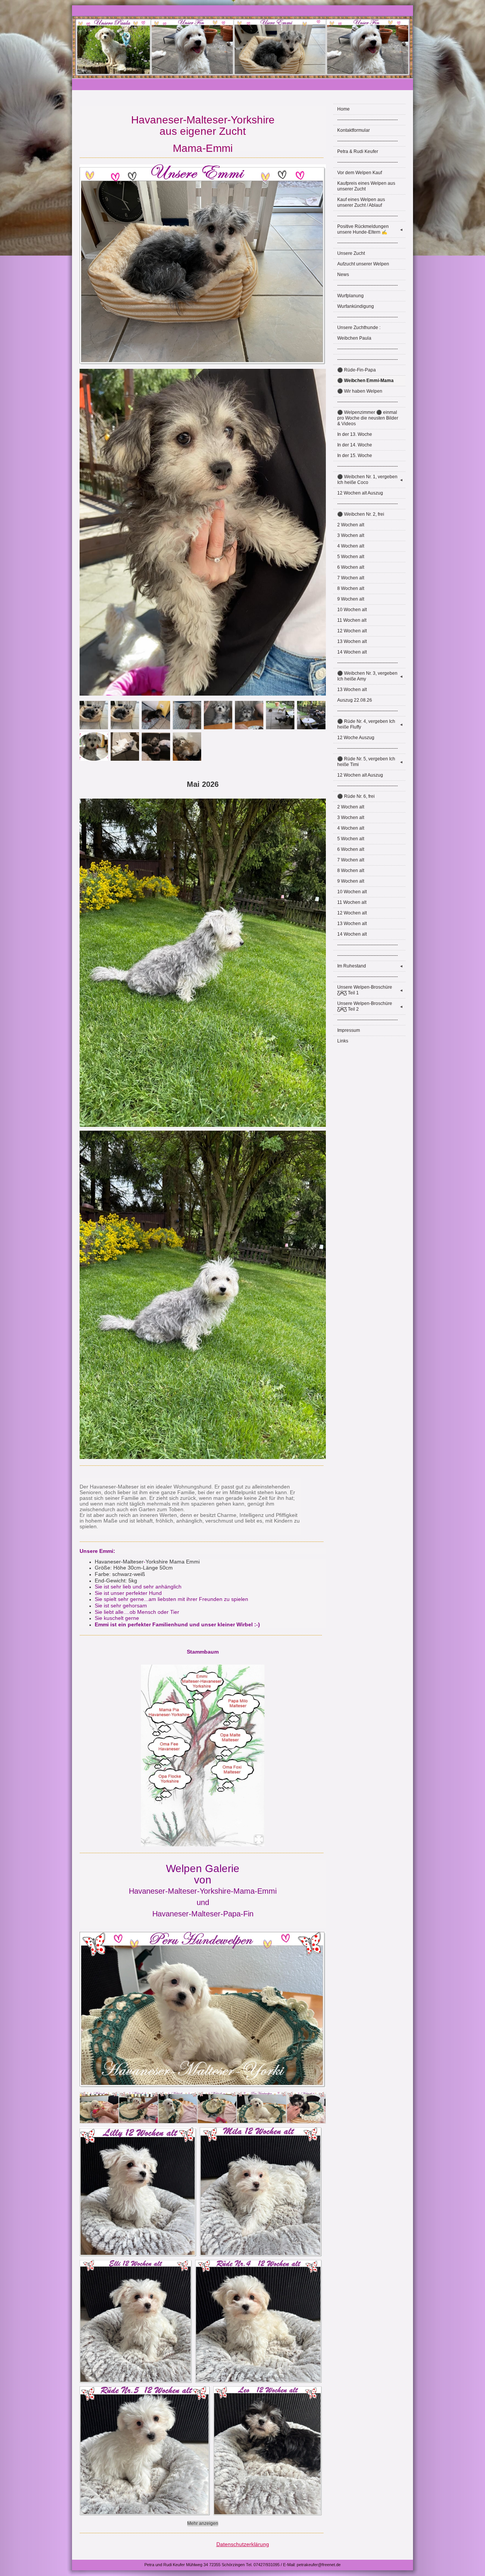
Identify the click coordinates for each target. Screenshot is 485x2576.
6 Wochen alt (351, 567)
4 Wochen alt (351, 546)
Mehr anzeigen (203, 2523)
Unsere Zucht (351, 253)
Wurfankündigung (356, 306)
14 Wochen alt (352, 652)
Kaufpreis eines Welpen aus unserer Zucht (366, 186)
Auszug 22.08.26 (355, 700)
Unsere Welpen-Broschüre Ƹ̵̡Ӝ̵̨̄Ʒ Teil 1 (370, 990)
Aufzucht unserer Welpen (363, 264)
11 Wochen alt (352, 620)
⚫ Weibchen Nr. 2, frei (361, 514)
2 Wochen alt (351, 525)
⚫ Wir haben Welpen (360, 391)
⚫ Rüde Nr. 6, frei (356, 796)
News (343, 275)
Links (343, 1041)
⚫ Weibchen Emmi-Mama (365, 381)
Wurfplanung (350, 296)
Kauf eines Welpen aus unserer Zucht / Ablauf (361, 202)
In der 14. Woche (355, 445)
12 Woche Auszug (356, 738)
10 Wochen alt (352, 610)
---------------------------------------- (368, 120)
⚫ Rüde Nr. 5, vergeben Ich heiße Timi (370, 762)
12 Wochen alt (352, 631)
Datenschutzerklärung (243, 2544)
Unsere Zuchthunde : (359, 328)
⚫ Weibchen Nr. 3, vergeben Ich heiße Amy (370, 676)
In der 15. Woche (355, 456)
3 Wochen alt (351, 535)
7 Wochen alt (351, 578)
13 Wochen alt (352, 641)
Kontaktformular (354, 130)
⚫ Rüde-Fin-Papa (357, 370)
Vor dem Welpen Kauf (360, 173)
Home (343, 109)
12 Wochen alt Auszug (360, 493)
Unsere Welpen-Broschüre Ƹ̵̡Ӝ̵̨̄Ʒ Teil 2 (370, 1006)
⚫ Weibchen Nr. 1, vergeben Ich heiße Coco (370, 480)
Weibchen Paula (354, 338)
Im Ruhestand (370, 966)
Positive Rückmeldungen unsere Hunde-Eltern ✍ (370, 229)
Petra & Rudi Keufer (358, 151)
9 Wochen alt (351, 599)
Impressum (349, 1030)
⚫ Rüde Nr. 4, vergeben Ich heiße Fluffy (370, 724)
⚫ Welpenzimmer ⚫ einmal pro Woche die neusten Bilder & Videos (368, 418)
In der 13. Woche (355, 434)
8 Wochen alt (351, 588)
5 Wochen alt (351, 557)
